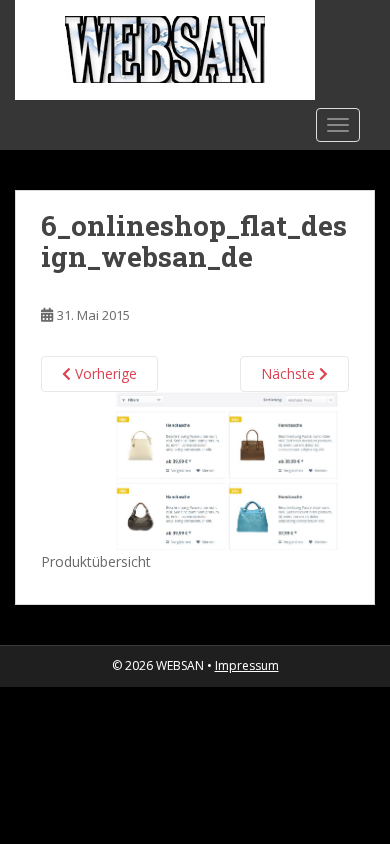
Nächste (290, 373)
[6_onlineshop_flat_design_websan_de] (195, 469)
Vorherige (104, 373)
